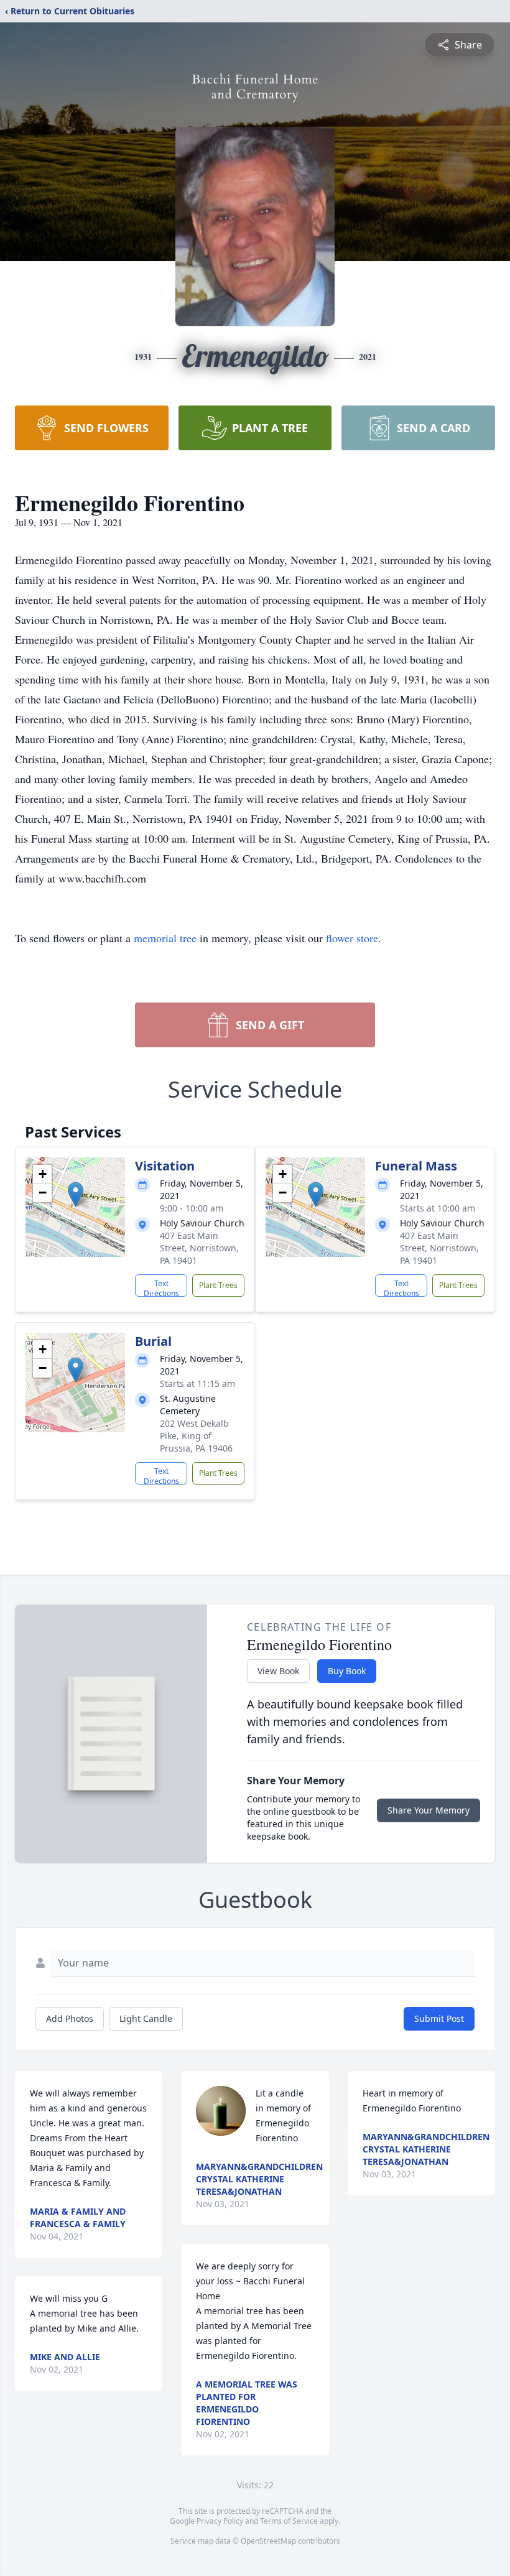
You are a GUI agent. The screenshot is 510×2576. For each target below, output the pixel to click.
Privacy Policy (220, 2521)
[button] (76, 1194)
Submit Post (439, 2018)
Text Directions (161, 1287)
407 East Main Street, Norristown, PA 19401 (199, 1248)
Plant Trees (218, 1285)
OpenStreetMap (268, 2541)
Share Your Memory (429, 1810)
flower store (352, 938)
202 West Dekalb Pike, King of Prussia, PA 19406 (196, 1436)
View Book (278, 1671)
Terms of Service (289, 2521)
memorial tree (165, 938)
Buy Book (347, 1671)
